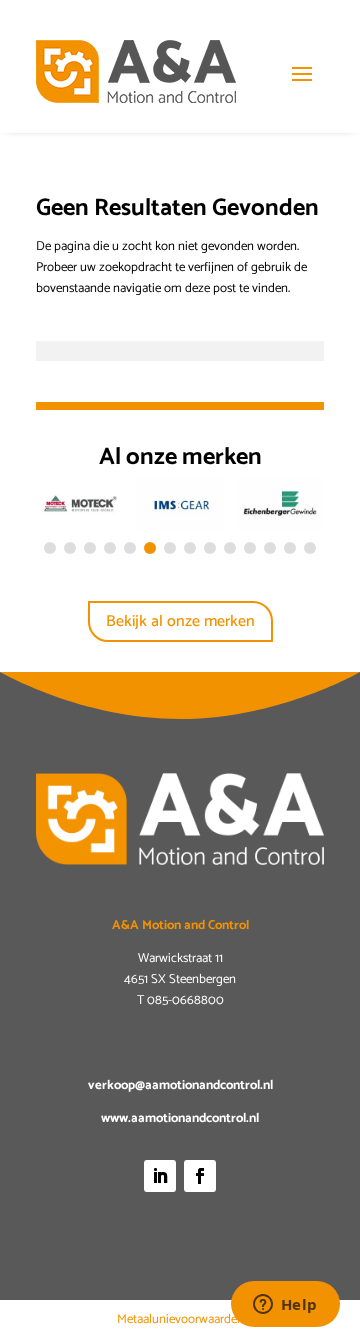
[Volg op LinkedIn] (160, 1176)
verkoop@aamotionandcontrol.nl (180, 1085)
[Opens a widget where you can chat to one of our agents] (285, 1306)
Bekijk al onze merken (180, 621)
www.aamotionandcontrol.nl (180, 1118)
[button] (50, 548)
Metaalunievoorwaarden (180, 1319)
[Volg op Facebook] (200, 1176)
